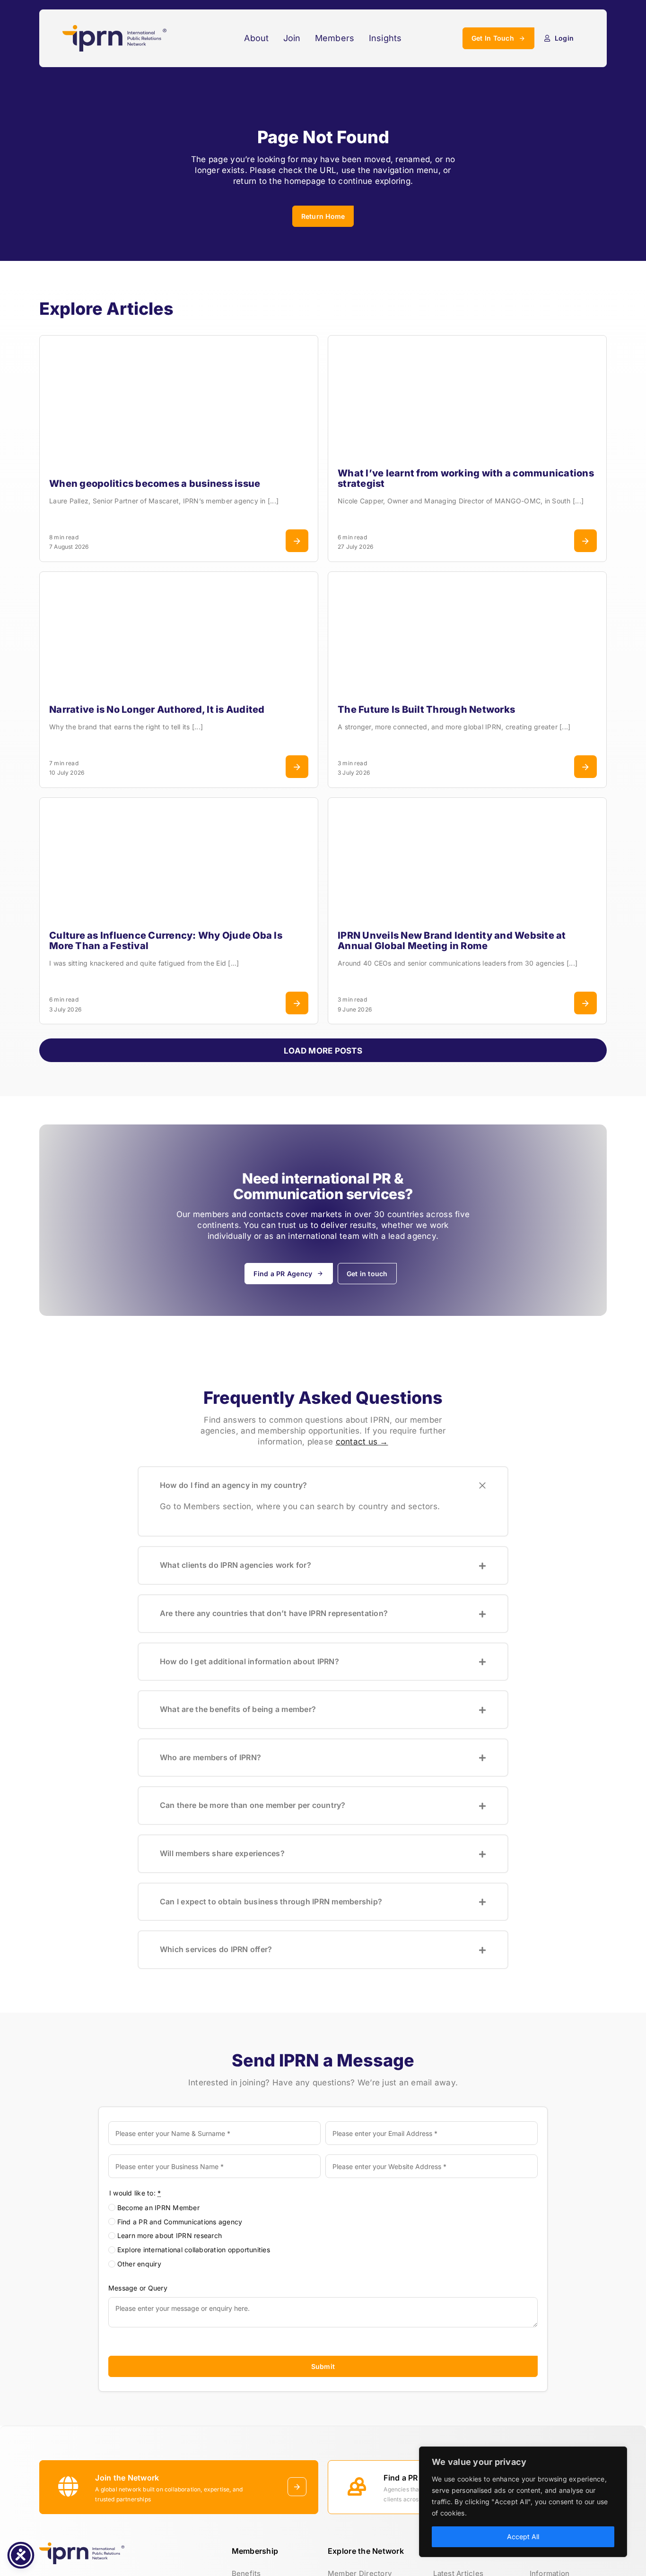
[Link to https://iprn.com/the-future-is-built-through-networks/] (585, 767)
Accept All (523, 2537)
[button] (323, 1486)
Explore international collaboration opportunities (194, 2250)
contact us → (362, 1442)
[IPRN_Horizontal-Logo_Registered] (114, 29)
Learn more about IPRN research (170, 2235)
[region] (523, 2502)
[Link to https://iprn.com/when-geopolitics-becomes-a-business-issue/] (297, 541)
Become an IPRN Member (158, 2208)
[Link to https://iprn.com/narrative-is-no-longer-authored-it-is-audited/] (297, 767)
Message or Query (138, 2288)
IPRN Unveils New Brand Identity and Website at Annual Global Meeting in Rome (452, 941)
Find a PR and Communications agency (180, 2222)
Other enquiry (139, 2264)
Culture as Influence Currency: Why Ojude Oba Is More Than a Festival (166, 941)
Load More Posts (323, 1051)
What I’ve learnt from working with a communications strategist (466, 478)
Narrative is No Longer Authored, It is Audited (157, 709)
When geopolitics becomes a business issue (155, 484)
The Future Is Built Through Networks (426, 709)
